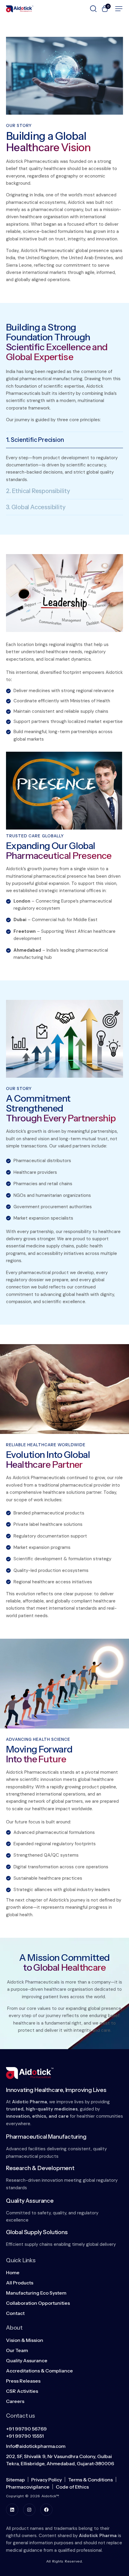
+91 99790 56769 (26, 2429)
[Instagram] (29, 2510)
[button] (119, 9)
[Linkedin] (12, 2510)
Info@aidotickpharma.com (36, 2446)
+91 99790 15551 (25, 2436)
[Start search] (93, 8)
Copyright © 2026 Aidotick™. (33, 2496)
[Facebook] (46, 2510)
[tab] (64, 440)
